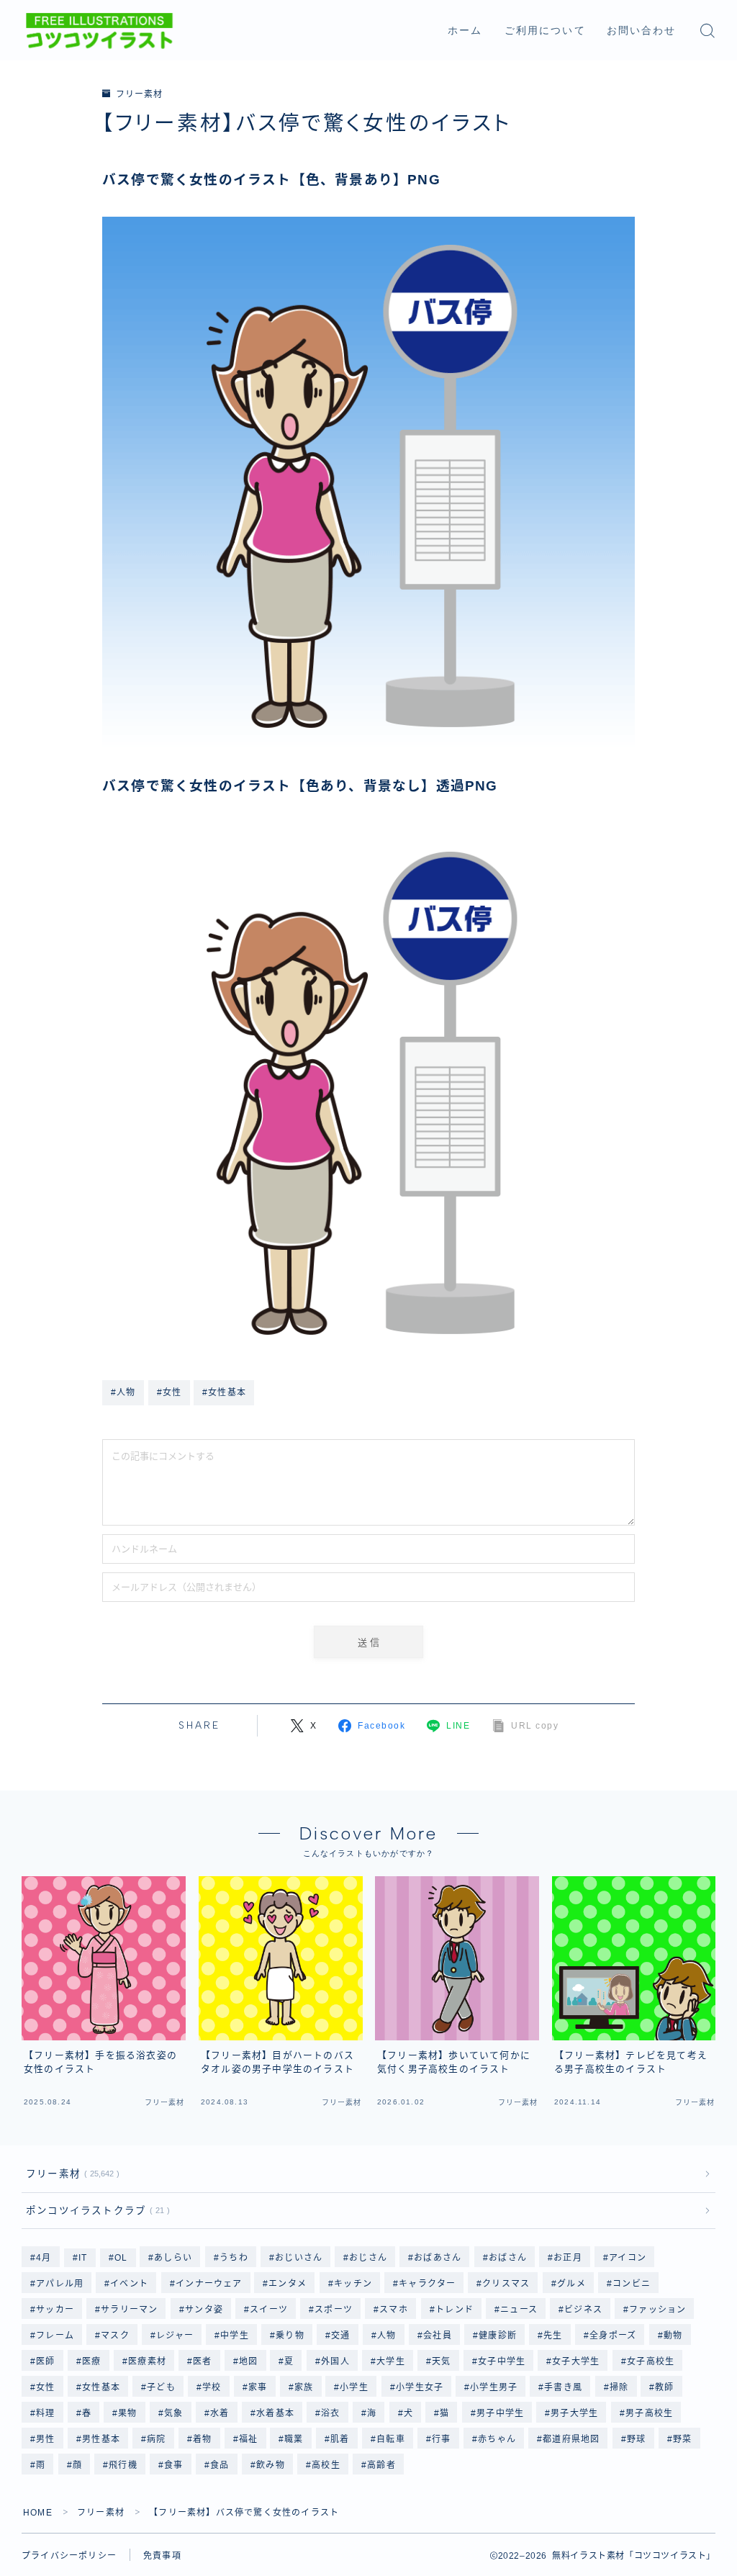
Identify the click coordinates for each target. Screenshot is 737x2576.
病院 (156, 2439)
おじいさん (299, 2258)
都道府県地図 (571, 2439)
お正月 (568, 2258)
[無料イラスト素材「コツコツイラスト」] (99, 31)
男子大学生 (574, 2413)
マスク (115, 2336)
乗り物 (291, 2336)
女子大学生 (577, 2361)
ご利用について (545, 31)
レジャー (175, 2336)
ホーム (465, 31)
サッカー (55, 2310)
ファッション (657, 2310)
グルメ (571, 2284)
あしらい (174, 2258)
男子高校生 (649, 2413)
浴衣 (330, 2413)
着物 (202, 2439)
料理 (45, 2413)
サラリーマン (129, 2310)
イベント (130, 2284)
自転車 (391, 2439)
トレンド (455, 2310)
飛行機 (123, 2465)
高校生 (326, 2465)
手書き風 (564, 2387)
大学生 (391, 2361)
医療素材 (147, 2361)
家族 (304, 2387)
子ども (161, 2387)
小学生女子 (420, 2387)
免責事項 (162, 2556)
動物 (673, 2336)
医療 (91, 2361)
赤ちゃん (497, 2439)
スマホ (394, 2310)
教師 (665, 2387)
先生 (553, 2336)
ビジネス (583, 2310)
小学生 (355, 2387)
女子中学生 (502, 2361)
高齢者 (381, 2465)
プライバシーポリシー (69, 2556)
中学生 (235, 2336)
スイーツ (269, 2310)
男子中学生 (500, 2413)
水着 (220, 2413)
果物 (128, 2413)
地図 (248, 2361)
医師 (45, 2361)
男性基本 (101, 2439)
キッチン (353, 2284)
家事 (258, 2387)
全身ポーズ (613, 2336)
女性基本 (101, 2387)
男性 (45, 2439)
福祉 (248, 2439)
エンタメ (288, 2284)
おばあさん (438, 2258)
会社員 (438, 2336)
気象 (173, 2413)
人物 (387, 2336)
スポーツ (334, 2310)
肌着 (340, 2439)
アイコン (628, 2258)
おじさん (368, 2258)
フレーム (55, 2336)
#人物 (123, 1392)
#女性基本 (224, 1392)
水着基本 (275, 2413)
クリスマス (507, 2284)
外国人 (335, 2361)
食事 (173, 2465)
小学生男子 (494, 2387)
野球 (636, 2439)
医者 (202, 2361)
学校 (212, 2387)
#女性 (169, 1392)
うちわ (234, 2258)
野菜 (682, 2439)
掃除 (619, 2387)
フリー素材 (139, 94)
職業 (294, 2439)
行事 (441, 2439)
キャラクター (427, 2284)
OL (121, 2258)
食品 (220, 2465)
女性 (45, 2387)
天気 (441, 2361)
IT (83, 2258)
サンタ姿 (204, 2310)
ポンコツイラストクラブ (95, 2211)
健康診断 (498, 2336)
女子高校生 (651, 2361)
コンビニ (632, 2284)
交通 (341, 2336)
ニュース (519, 2310)
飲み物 (271, 2465)
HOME (38, 2513)
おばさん (508, 2258)
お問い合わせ (642, 31)
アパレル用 (60, 2284)
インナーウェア (209, 2284)
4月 (44, 2258)
